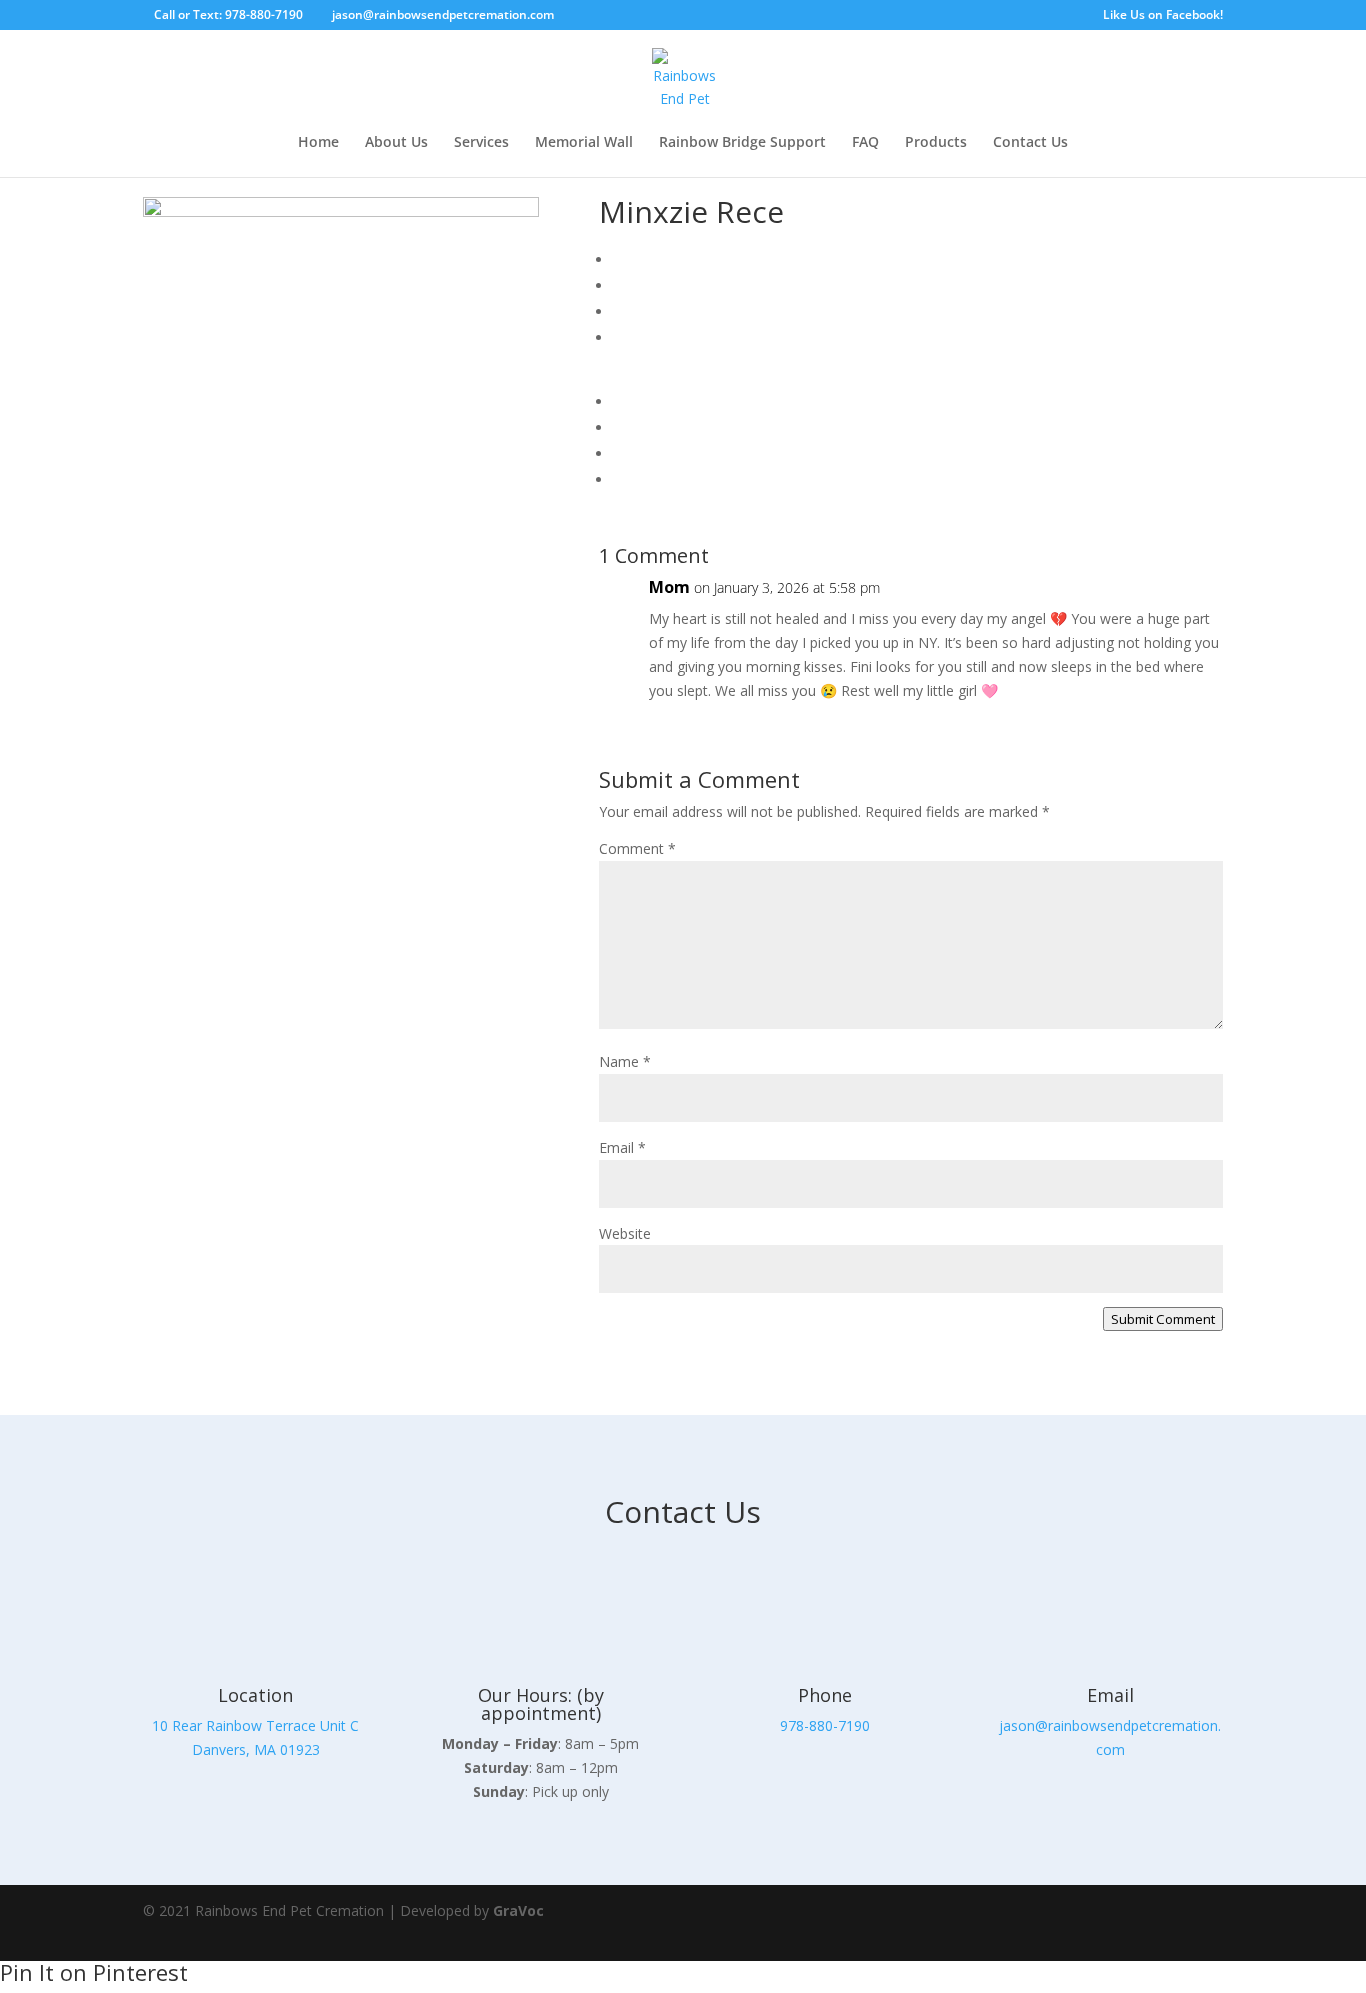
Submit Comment (1163, 1319)
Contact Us (1030, 143)
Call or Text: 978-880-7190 (228, 14)
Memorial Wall (584, 143)
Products (936, 143)
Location (255, 1695)
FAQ (865, 143)
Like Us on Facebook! (1163, 16)
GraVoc (518, 1910)
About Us (396, 143)
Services (481, 143)
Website (625, 1233)
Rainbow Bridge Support (742, 143)
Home (318, 143)
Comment (637, 848)
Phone (825, 1695)
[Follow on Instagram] (1199, 1923)
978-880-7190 (825, 1725)
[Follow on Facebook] (1143, 1923)
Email (622, 1147)
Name (625, 1061)
